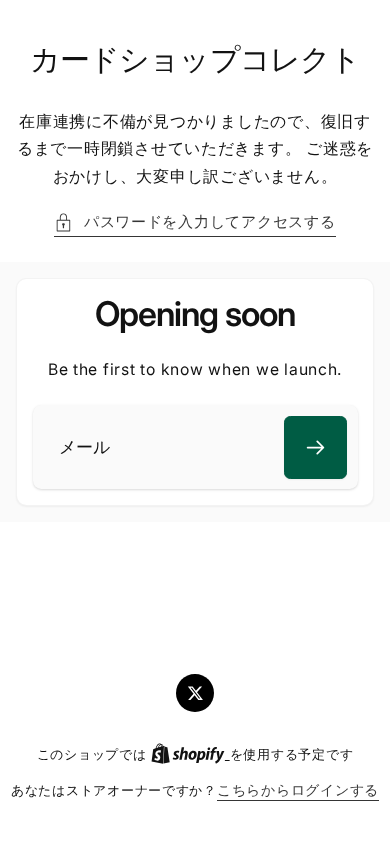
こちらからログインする (298, 790)
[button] (194, 223)
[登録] (315, 447)
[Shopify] (190, 754)
